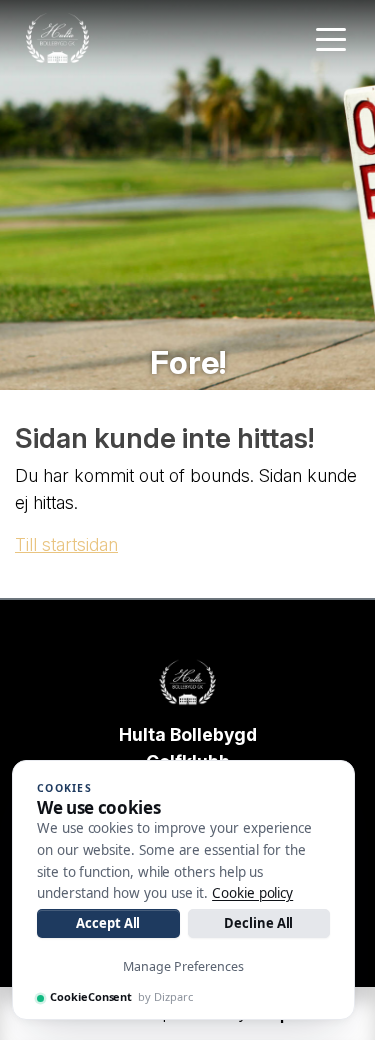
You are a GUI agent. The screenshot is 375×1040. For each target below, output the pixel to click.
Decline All (258, 923)
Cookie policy (252, 893)
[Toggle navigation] (331, 38)
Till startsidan (66, 544)
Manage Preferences (183, 966)
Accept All (108, 923)
